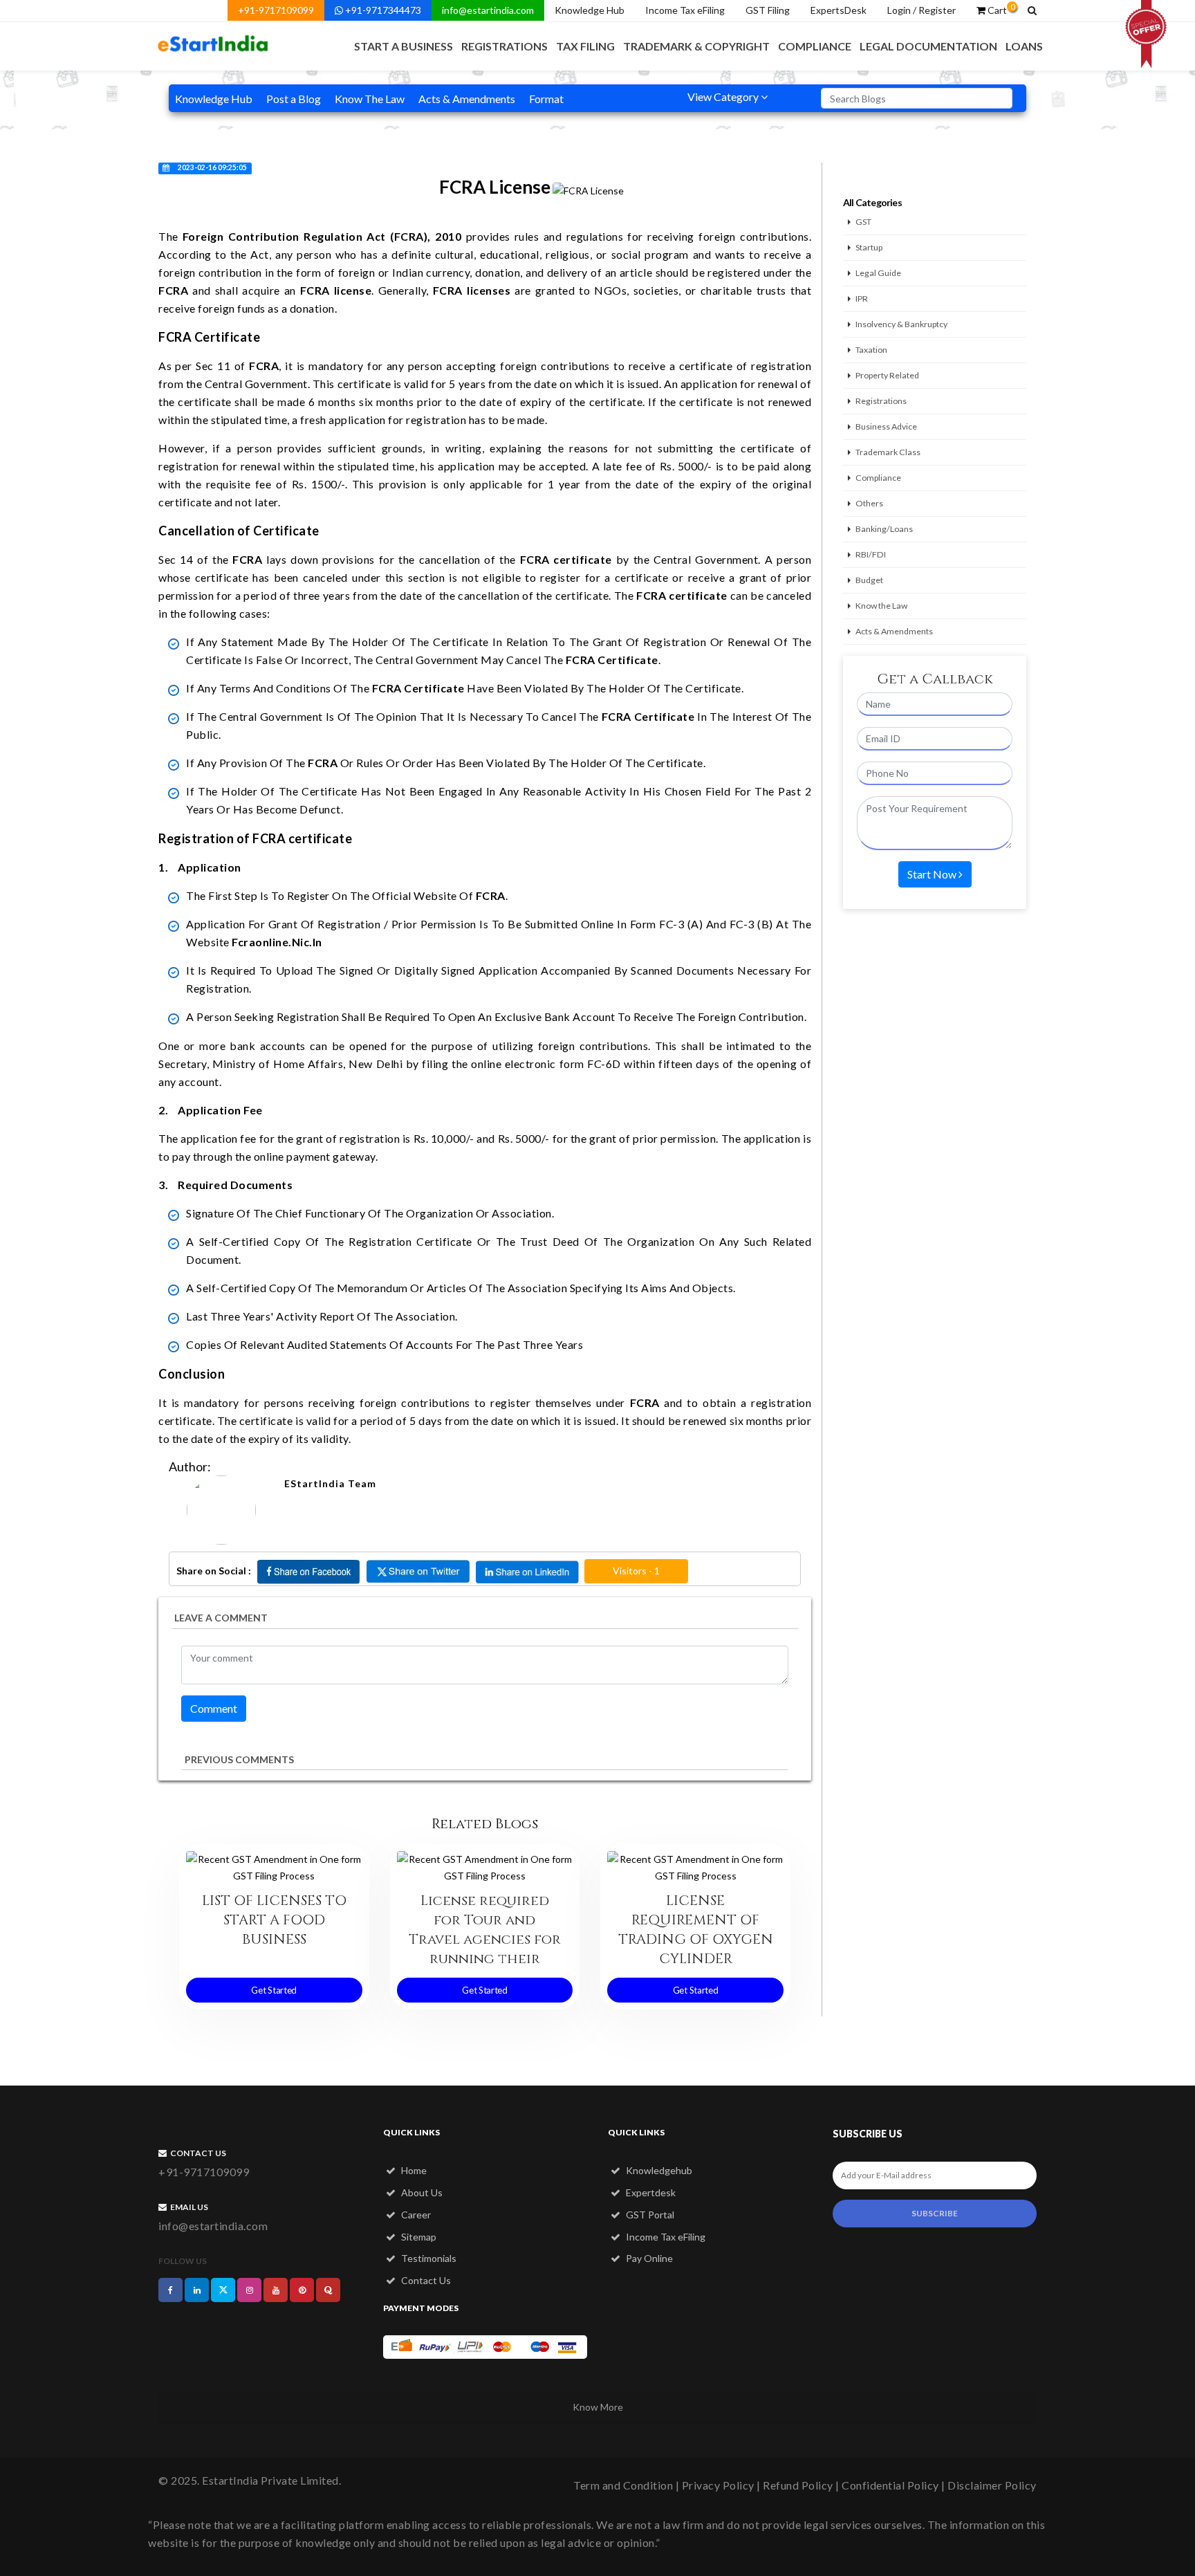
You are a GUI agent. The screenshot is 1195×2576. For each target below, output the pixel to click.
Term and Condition (623, 2485)
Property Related (887, 375)
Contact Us (425, 2280)
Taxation (871, 350)
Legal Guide (878, 273)
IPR (862, 298)
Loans (1024, 46)
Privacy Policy (718, 2485)
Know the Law (881, 606)
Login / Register (921, 10)
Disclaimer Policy (992, 2485)
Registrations (504, 46)
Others (869, 503)
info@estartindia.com (488, 10)
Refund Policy (798, 2485)
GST (863, 222)
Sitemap (418, 2237)
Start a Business (404, 46)
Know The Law (370, 99)
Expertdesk (650, 2192)
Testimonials (428, 2258)
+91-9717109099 (276, 10)
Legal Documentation (928, 46)
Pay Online (648, 2258)
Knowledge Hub (590, 10)
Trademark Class (888, 452)
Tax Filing (585, 46)
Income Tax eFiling (685, 10)
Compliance (815, 46)
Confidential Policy (890, 2485)
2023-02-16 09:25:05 (212, 167)
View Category (724, 96)
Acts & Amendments (467, 99)
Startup (869, 247)
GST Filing (768, 10)
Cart (1000, 9)
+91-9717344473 (382, 10)
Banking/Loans (884, 529)
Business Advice (886, 426)
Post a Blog (294, 99)
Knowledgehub (658, 2170)
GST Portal (649, 2215)
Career (415, 2215)
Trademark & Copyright (696, 46)
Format (546, 99)
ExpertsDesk (839, 10)
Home (413, 2170)
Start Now (933, 874)
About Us (421, 2192)
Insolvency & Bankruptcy (901, 324)
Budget (869, 580)
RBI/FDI (871, 554)
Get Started (274, 1990)
